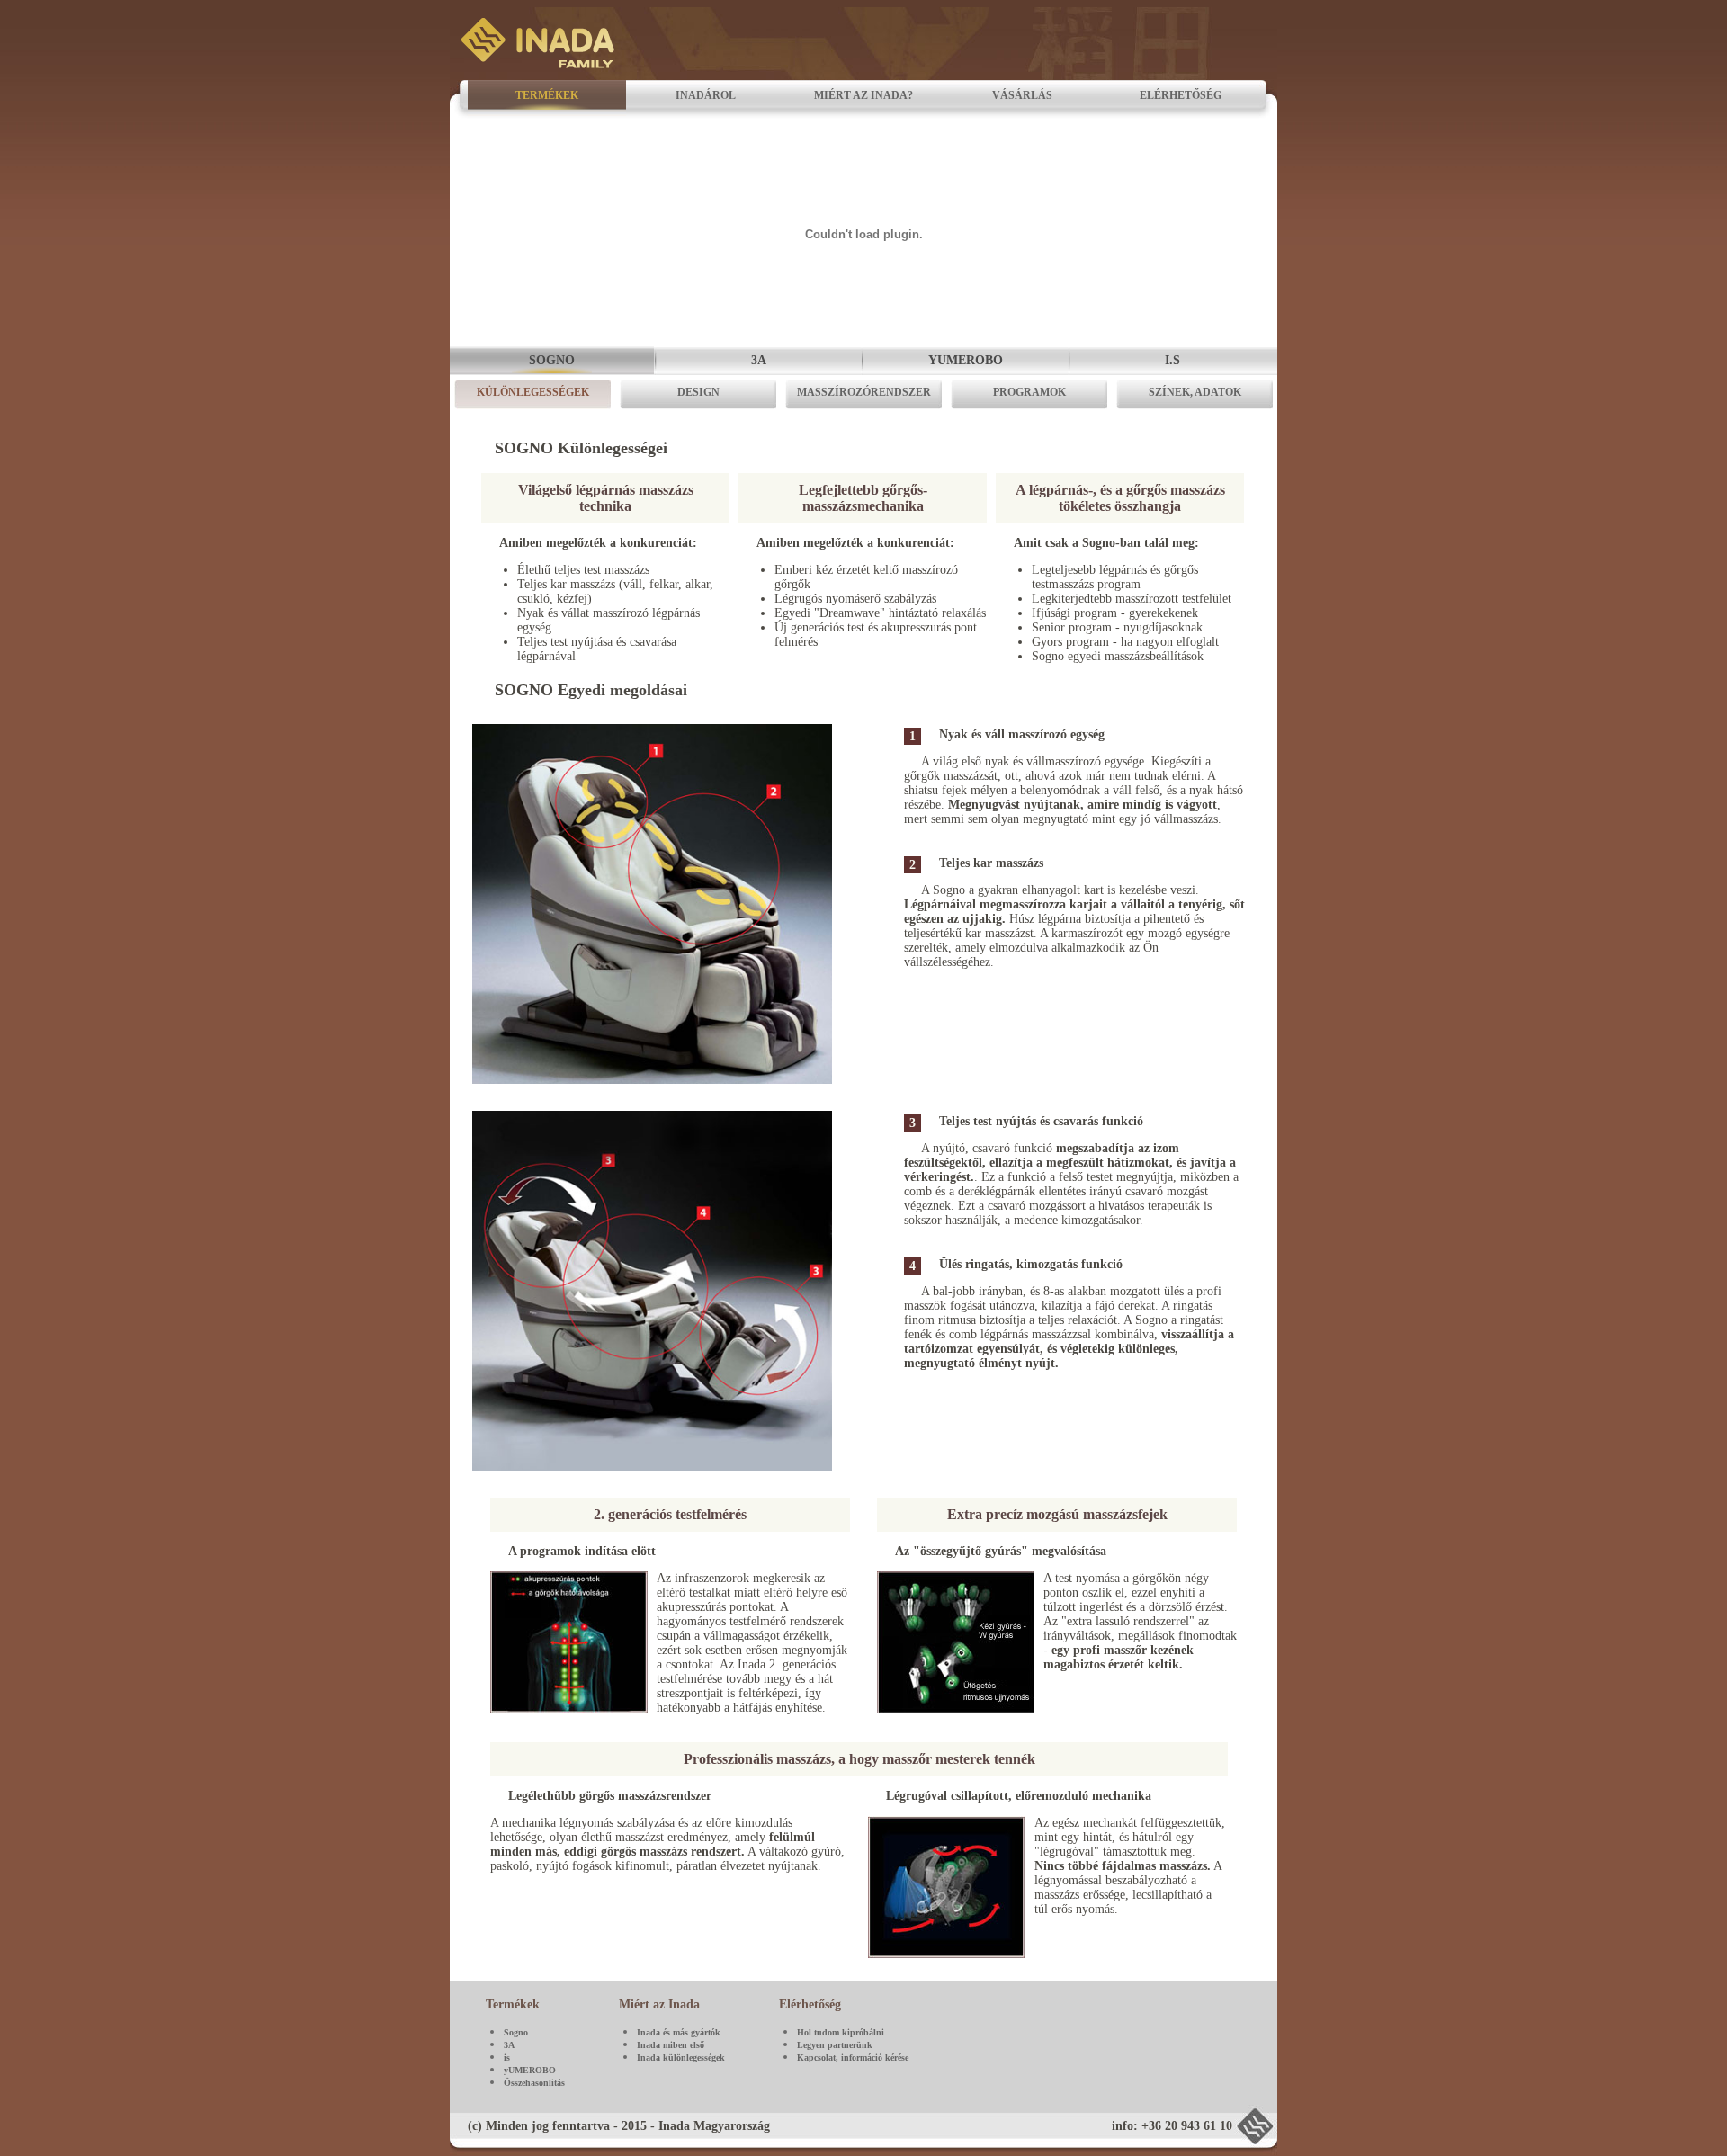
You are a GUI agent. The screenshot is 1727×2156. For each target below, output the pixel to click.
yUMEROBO (530, 2070)
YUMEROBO (966, 360)
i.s (1172, 360)
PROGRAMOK (1029, 392)
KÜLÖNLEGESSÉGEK (533, 392)
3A (759, 360)
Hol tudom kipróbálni (841, 2032)
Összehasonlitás (534, 2083)
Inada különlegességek (681, 2058)
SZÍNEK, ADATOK (1195, 392)
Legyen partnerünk (835, 2045)
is (507, 2058)
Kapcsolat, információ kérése (853, 2058)
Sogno (516, 2032)
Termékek (547, 95)
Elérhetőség (1181, 95)
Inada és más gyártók (679, 2032)
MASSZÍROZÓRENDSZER (864, 392)
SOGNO (552, 360)
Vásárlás (1022, 95)
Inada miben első (671, 2045)
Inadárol (706, 95)
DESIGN (698, 392)
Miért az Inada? (863, 95)
